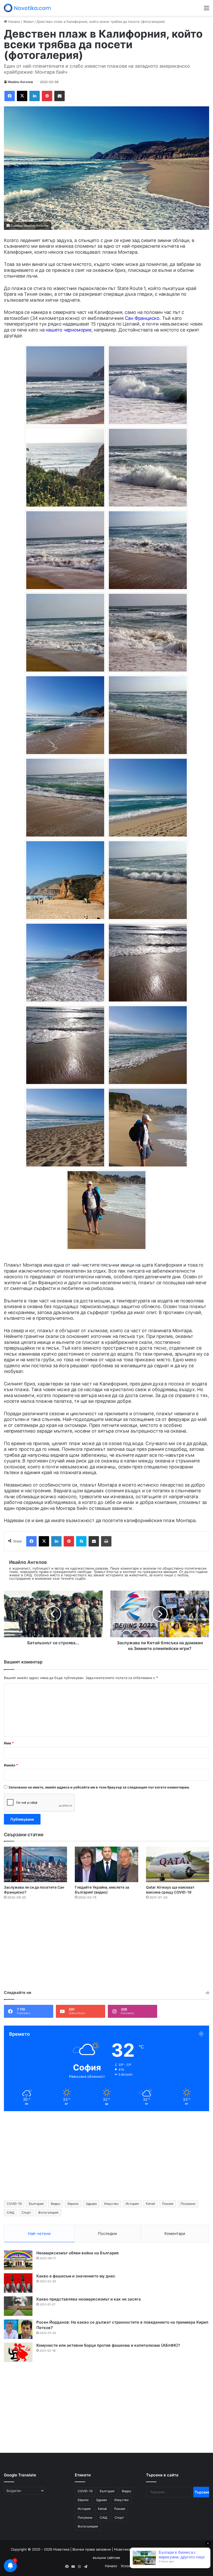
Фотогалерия (48, 2212)
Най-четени (39, 2233)
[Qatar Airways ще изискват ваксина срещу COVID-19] (178, 1864)
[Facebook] (10, 96)
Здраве (91, 2204)
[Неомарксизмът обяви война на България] (18, 2260)
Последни (107, 2233)
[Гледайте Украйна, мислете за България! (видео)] (106, 1864)
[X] (22, 96)
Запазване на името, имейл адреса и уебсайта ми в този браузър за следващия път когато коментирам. (99, 1787)
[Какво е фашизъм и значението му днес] (18, 2283)
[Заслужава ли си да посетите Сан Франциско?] (35, 1864)
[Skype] (81, 1541)
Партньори (182, 2566)
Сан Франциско (142, 318)
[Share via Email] (59, 96)
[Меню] (207, 10)
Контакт (201, 2566)
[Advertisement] (106, 1946)
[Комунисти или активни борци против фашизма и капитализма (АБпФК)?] (18, 2352)
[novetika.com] (29, 8)
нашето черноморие (69, 330)
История (132, 2204)
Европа (73, 2204)
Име (9, 1743)
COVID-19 (14, 2204)
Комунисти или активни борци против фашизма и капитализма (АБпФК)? (108, 2345)
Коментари (175, 2233)
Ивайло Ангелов (20, 82)
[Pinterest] (47, 96)
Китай (150, 2204)
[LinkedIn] (35, 96)
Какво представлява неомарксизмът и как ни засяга (89, 2299)
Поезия (168, 2204)
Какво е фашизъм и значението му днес (76, 2276)
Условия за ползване (138, 2566)
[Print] (106, 1541)
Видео (56, 2204)
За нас (164, 2566)
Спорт (26, 2212)
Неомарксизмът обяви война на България (78, 2253)
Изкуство (111, 2204)
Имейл (11, 1765)
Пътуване (188, 2204)
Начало (14, 22)
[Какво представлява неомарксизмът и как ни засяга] (18, 2306)
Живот (28, 22)
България (36, 2204)
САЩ (11, 2212)
